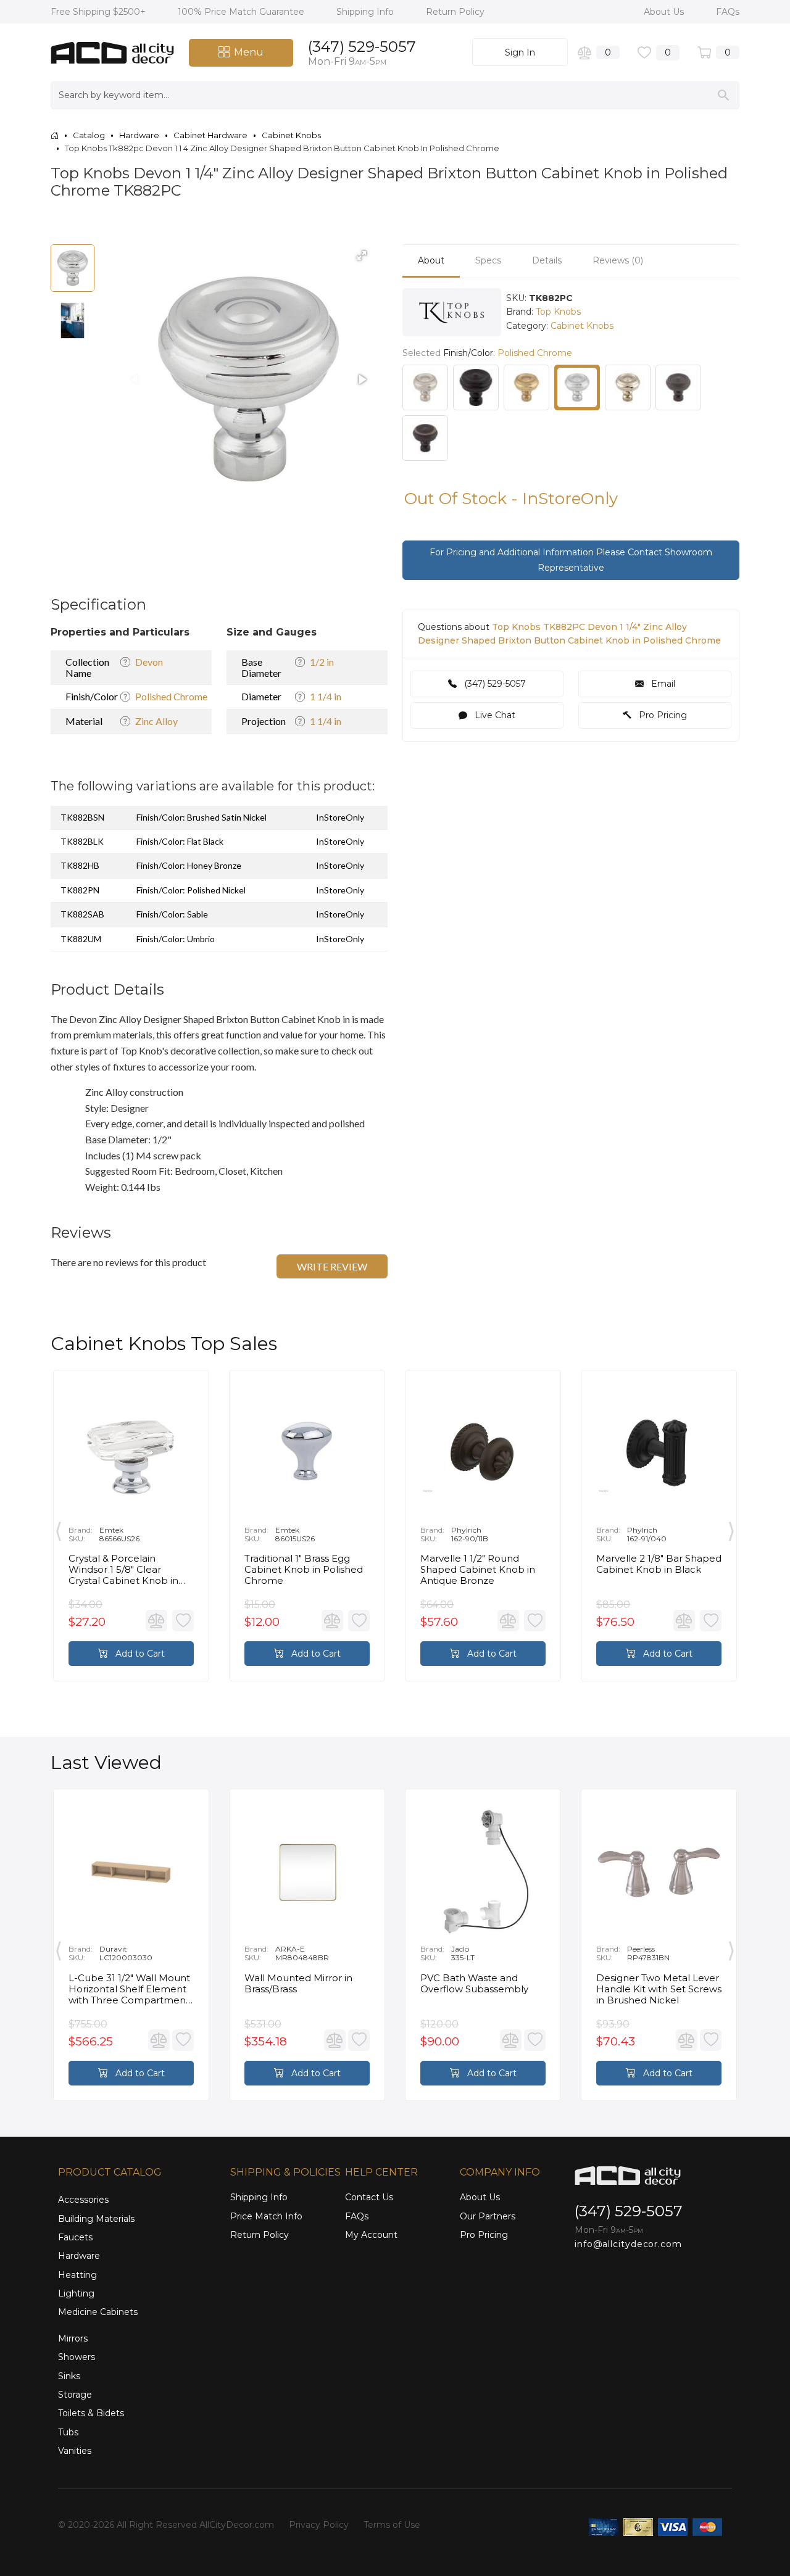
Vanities (75, 2451)
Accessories (83, 2200)
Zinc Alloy (156, 721)
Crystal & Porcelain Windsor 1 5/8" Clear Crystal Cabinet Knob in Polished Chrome (123, 1570)
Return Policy (455, 12)
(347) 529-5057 (362, 47)
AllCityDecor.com (237, 2525)
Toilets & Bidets (91, 2413)
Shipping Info (366, 12)
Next (731, 1529)
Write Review (332, 1266)
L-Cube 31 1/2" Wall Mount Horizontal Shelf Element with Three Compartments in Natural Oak (131, 1989)
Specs (488, 260)
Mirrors (73, 2338)
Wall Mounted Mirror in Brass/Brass (298, 1984)
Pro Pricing (662, 715)
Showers (77, 2357)
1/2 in (322, 662)
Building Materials (96, 2219)
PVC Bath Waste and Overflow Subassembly (474, 1984)
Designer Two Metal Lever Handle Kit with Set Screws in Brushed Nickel (659, 1989)
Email (662, 684)
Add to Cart (139, 1654)
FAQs (728, 12)
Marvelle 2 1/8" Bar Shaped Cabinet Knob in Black (659, 1564)
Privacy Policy (319, 2525)
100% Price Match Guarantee (242, 12)
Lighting (76, 2293)
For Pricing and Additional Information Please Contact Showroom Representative (571, 560)
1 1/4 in (326, 696)
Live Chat (494, 715)
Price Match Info (266, 2216)
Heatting (77, 2275)
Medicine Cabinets (98, 2312)
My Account (371, 2235)
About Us (665, 12)
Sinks (69, 2376)
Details (547, 260)
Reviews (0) (618, 260)
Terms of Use (392, 2525)
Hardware (79, 2256)
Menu (249, 52)
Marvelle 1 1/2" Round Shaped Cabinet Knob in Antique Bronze (478, 1570)
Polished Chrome (171, 696)
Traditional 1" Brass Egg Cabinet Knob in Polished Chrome (304, 1570)
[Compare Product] (156, 1621)
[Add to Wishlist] (183, 1621)
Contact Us (369, 2197)
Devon (149, 662)
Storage (75, 2395)
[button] (362, 255)
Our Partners (488, 2216)
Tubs (68, 2432)
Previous (59, 1529)
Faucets (75, 2237)
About (431, 260)
